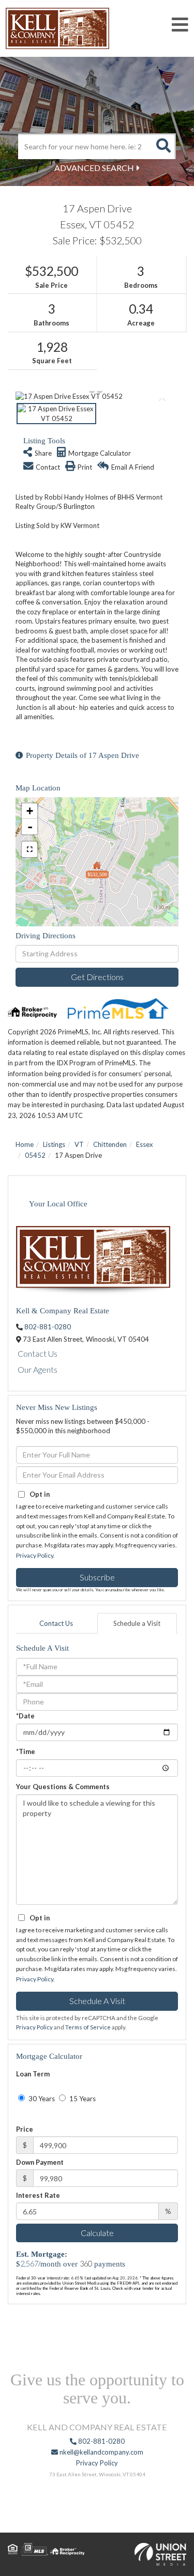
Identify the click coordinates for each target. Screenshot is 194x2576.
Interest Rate (38, 2195)
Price (25, 2129)
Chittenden (110, 1144)
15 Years (82, 2099)
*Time (26, 1751)
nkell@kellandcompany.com (101, 2452)
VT (79, 1144)
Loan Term (33, 2074)
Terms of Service (88, 2027)
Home (25, 1144)
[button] (163, 146)
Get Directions (97, 977)
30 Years (41, 2099)
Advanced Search (94, 168)
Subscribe (97, 1577)
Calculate (97, 2233)
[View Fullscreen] (29, 849)
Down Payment (40, 2162)
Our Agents (38, 1369)
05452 (35, 1155)
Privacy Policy (35, 1555)
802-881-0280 (48, 1327)
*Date (25, 1716)
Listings (54, 1144)
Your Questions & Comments (63, 1787)
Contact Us (38, 1353)
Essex (145, 1144)
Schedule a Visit (137, 1623)
